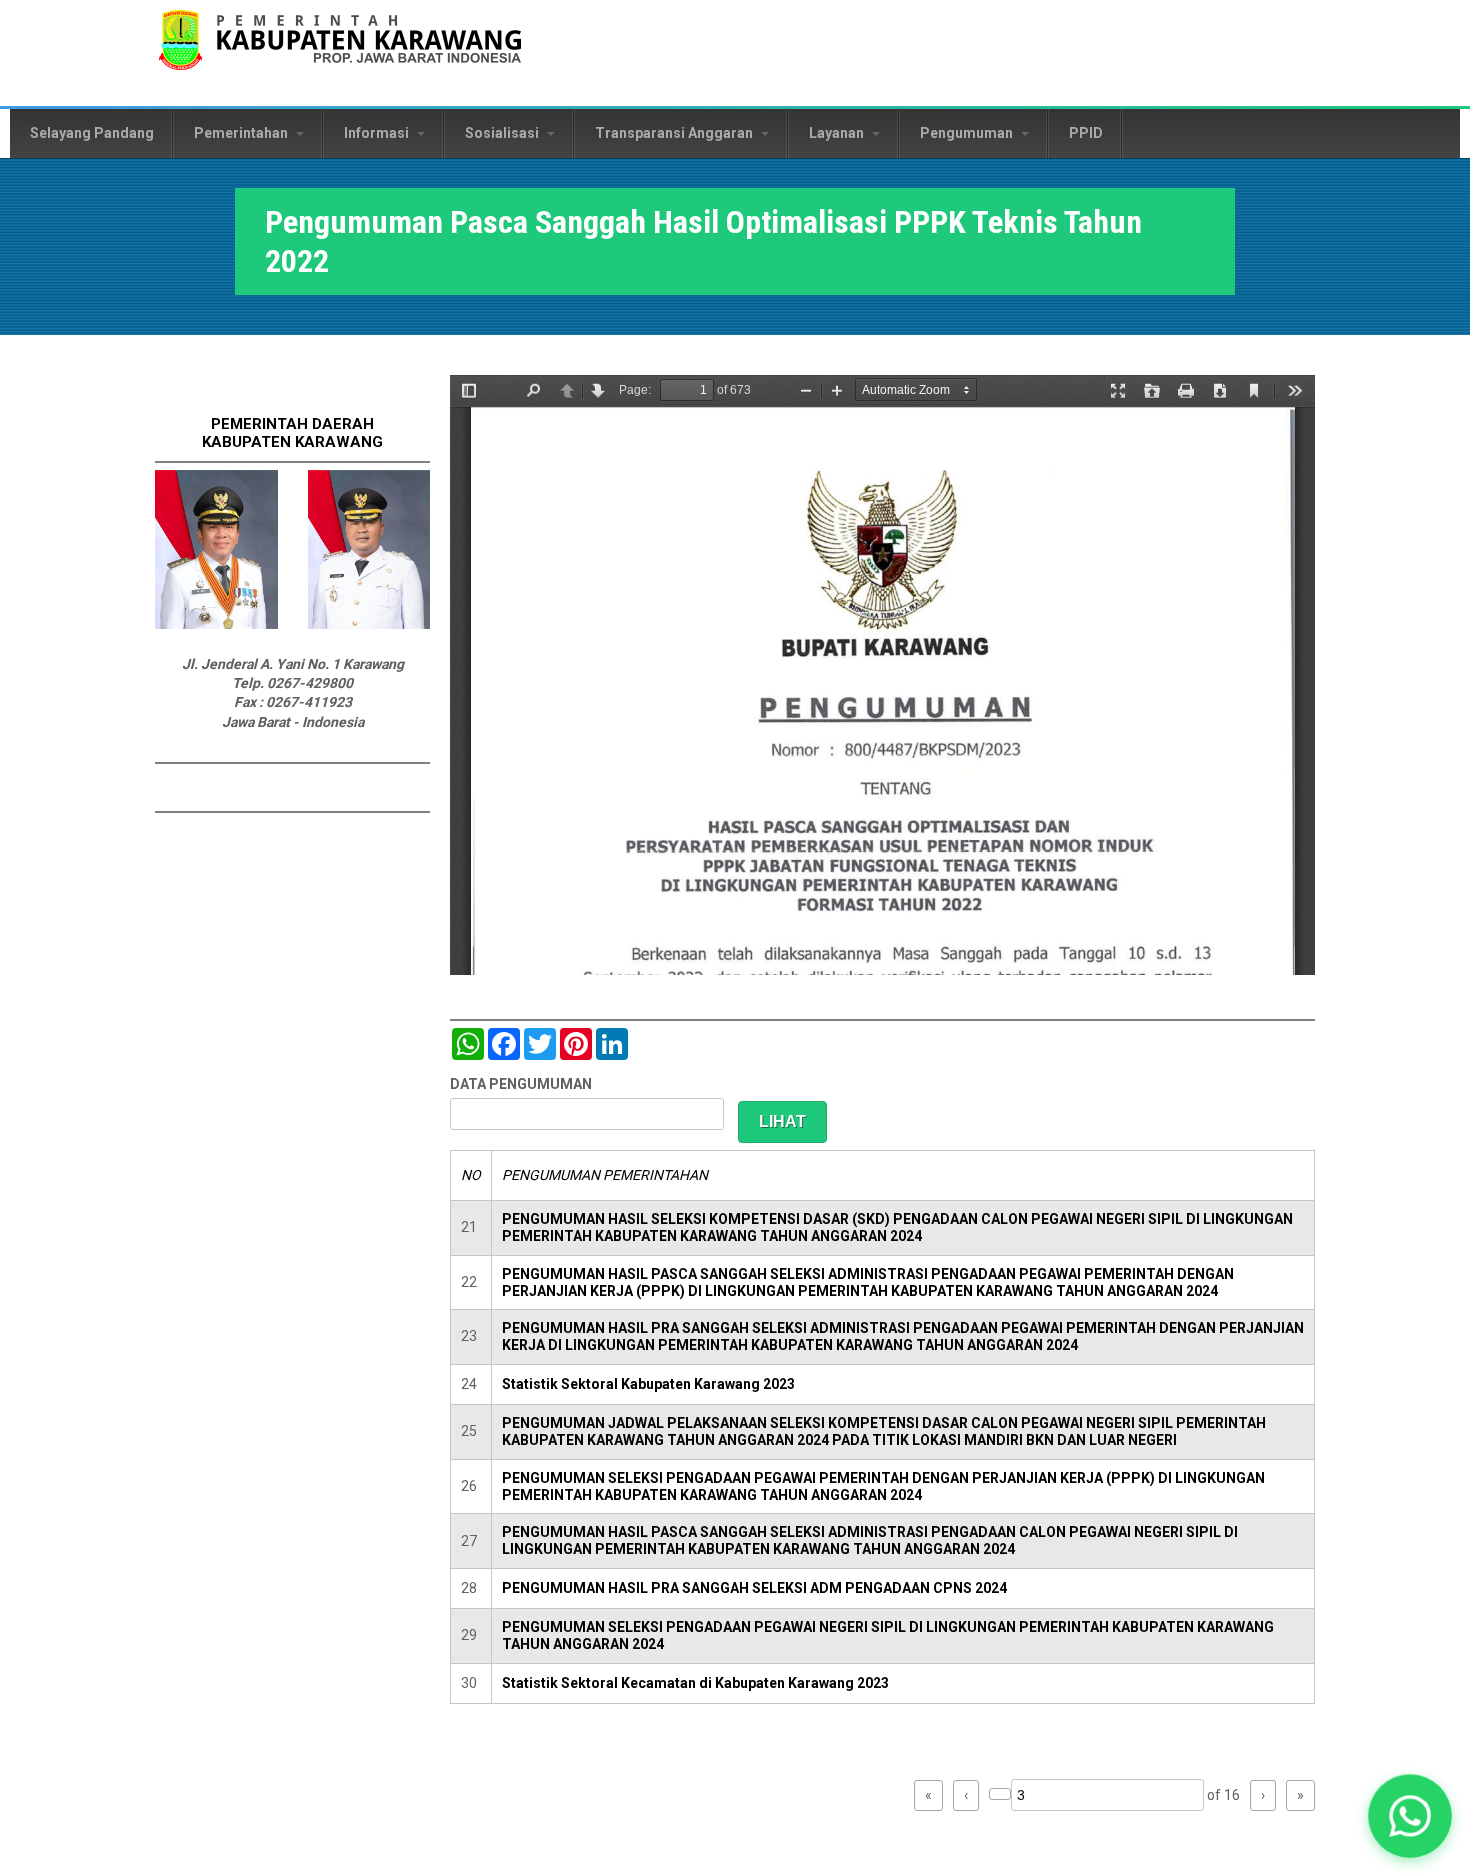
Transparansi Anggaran (675, 133)
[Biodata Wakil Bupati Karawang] (369, 624)
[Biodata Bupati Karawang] (216, 624)
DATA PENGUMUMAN (521, 1084)
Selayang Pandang (92, 133)
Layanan (838, 133)
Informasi (378, 133)
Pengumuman (968, 133)
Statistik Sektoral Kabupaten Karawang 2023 (648, 1384)
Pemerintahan (242, 133)
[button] (1410, 1816)
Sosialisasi (503, 133)
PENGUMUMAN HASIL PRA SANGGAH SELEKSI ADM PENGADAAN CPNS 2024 (754, 1588)
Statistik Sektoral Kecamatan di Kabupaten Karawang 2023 (695, 1683)
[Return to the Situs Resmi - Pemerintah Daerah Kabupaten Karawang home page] (340, 52)
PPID (1086, 133)
